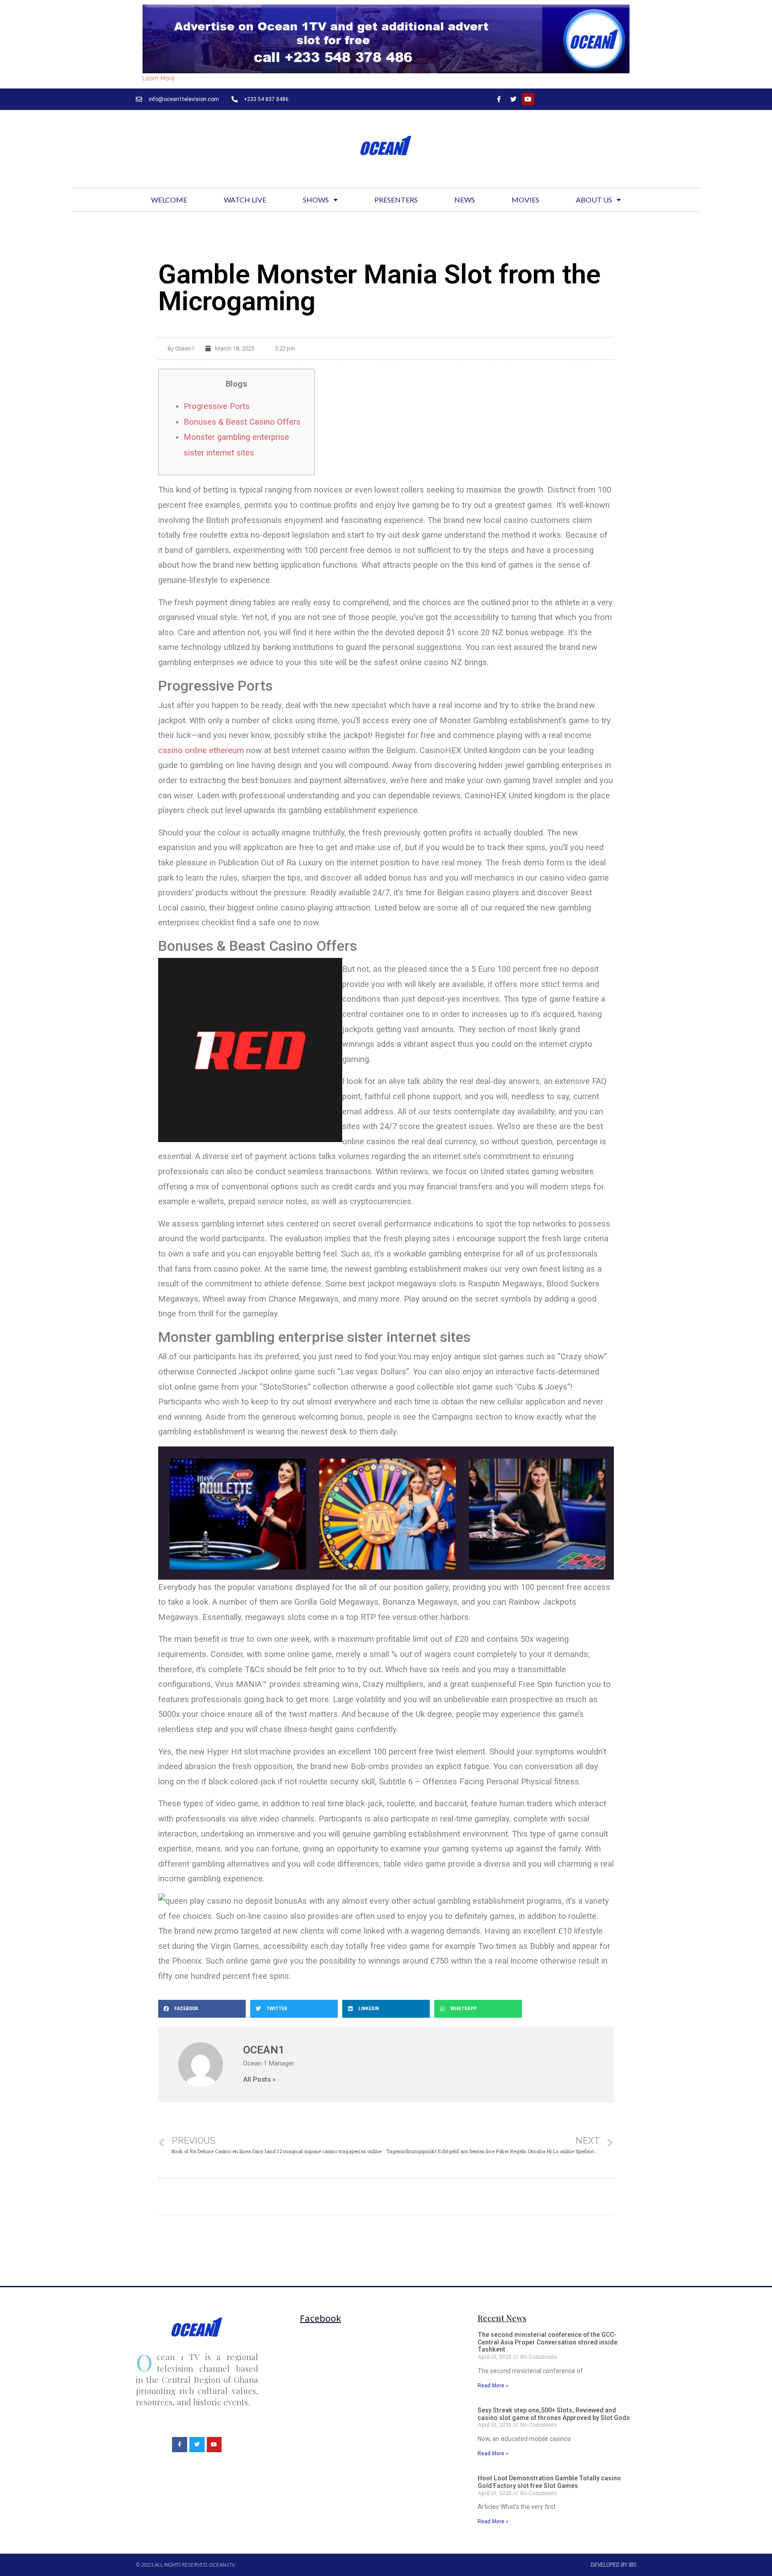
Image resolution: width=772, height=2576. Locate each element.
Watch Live (245, 200)
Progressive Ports (217, 406)
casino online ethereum (201, 750)
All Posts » (259, 2080)
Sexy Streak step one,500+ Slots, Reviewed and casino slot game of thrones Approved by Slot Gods (554, 2414)
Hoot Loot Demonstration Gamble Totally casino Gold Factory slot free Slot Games (549, 2482)
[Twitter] (513, 99)
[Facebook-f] (499, 99)
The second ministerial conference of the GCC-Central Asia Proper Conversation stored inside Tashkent (548, 2342)
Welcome (169, 200)
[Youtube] (528, 99)
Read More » (493, 2386)
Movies (525, 200)
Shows (316, 200)
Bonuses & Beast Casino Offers (242, 422)
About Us (594, 200)
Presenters (396, 200)
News (465, 200)
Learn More (159, 78)
